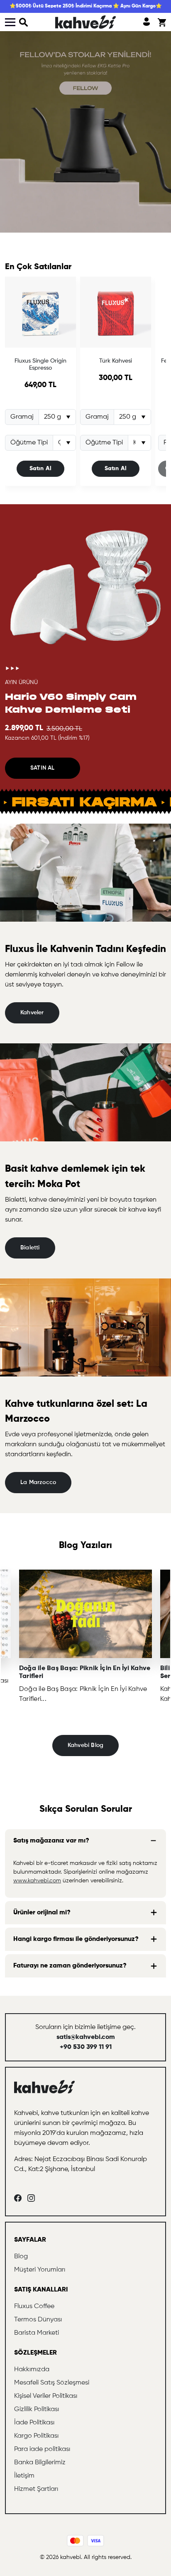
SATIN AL (43, 768)
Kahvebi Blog (86, 1745)
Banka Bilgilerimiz (40, 2463)
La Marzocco (38, 1482)
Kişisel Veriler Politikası (46, 2396)
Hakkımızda (32, 2370)
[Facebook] (18, 2198)
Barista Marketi (37, 2333)
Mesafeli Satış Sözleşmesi (52, 2383)
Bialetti (30, 1248)
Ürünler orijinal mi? (42, 1913)
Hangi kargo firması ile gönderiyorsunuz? (76, 1939)
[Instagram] (31, 2198)
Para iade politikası (42, 2449)
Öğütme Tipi (29, 443)
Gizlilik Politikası (37, 2409)
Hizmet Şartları (36, 2489)
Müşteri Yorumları (40, 2270)
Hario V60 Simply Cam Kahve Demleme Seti (71, 703)
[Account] (147, 22)
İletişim (24, 2476)
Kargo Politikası (36, 2436)
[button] (24, 22)
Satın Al (41, 469)
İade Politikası (34, 2423)
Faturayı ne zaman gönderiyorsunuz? (70, 1966)
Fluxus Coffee (34, 2306)
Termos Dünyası (38, 2320)
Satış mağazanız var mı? (51, 1841)
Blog (21, 2257)
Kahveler (32, 1013)
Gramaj (22, 417)
